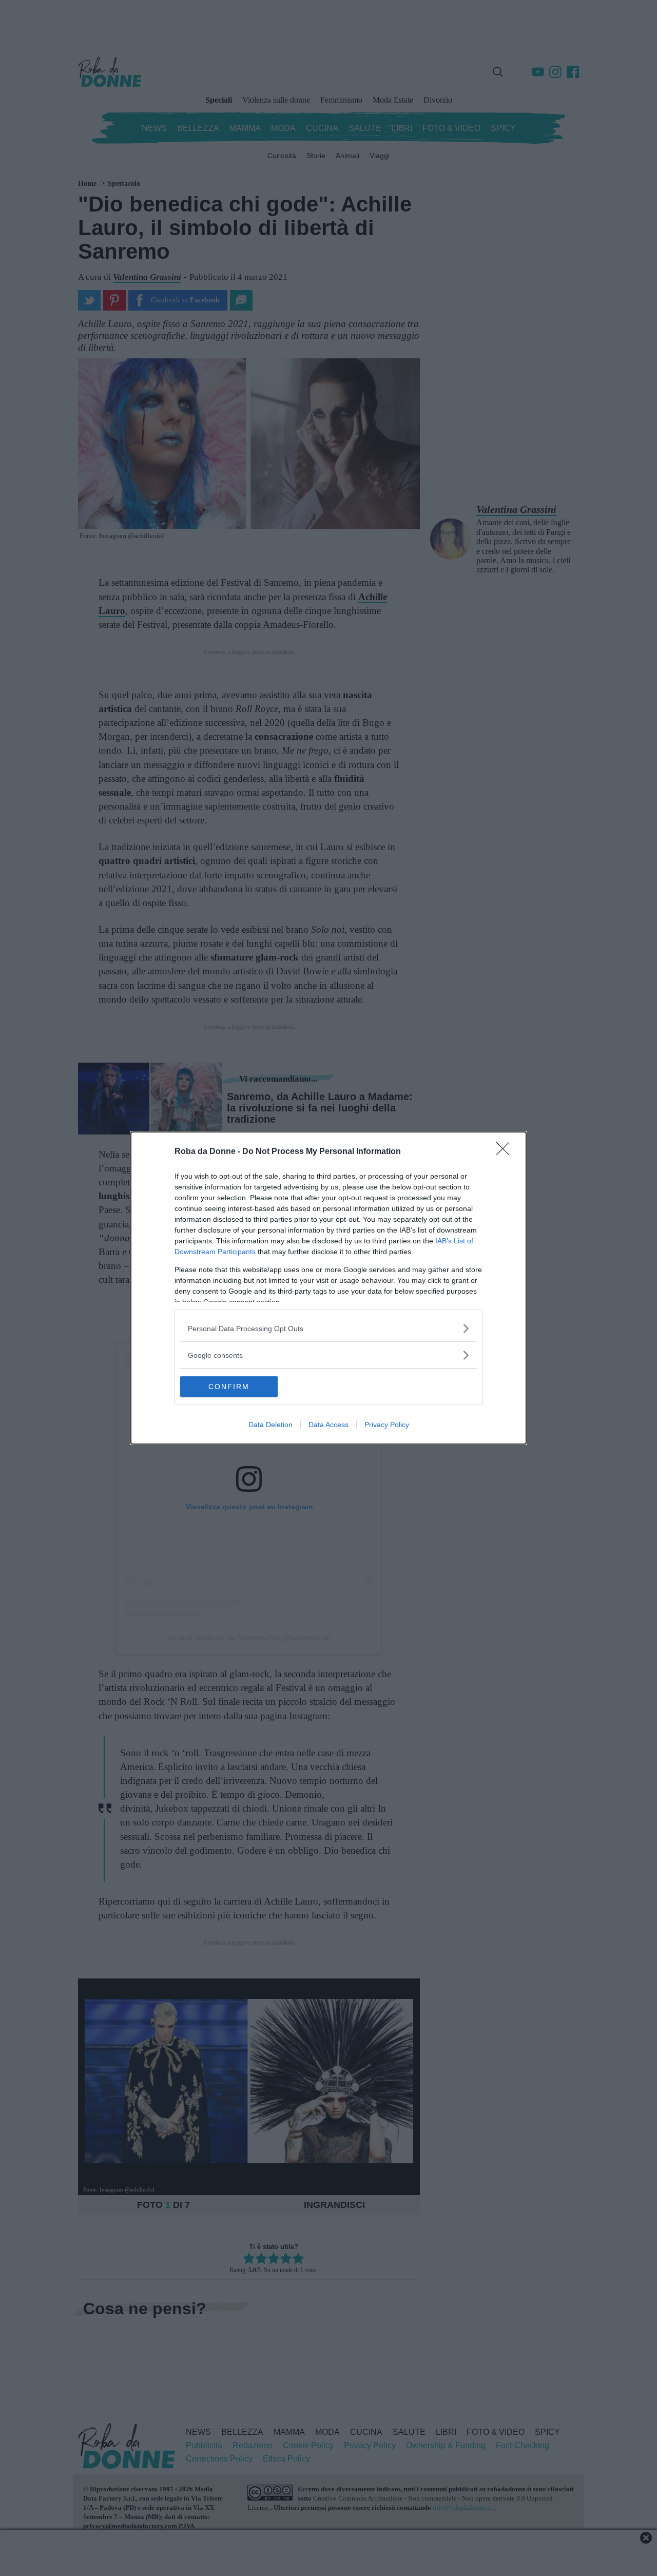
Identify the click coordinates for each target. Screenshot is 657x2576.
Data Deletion (270, 1425)
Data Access (328, 1425)
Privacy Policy (387, 1425)
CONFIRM (229, 1387)
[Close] (506, 1152)
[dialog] (328, 1288)
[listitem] (328, 1328)
